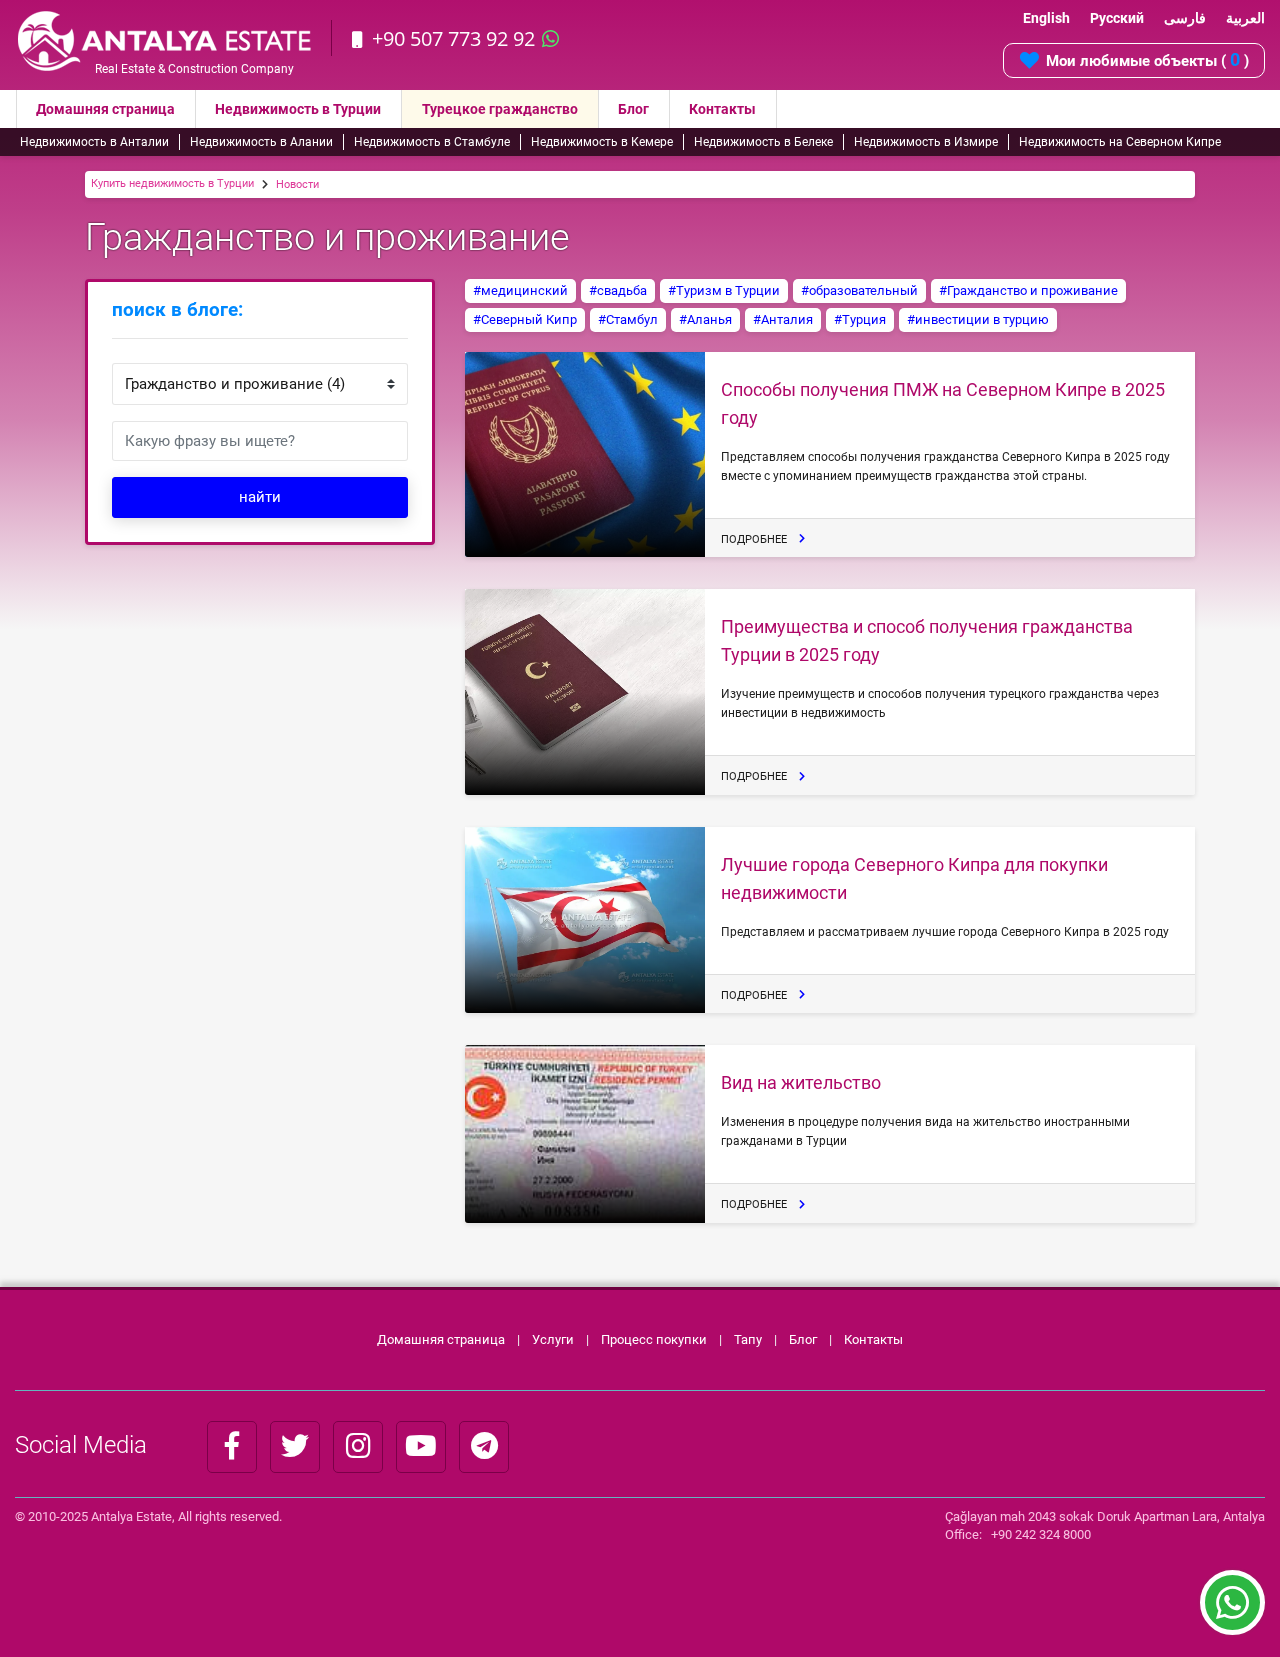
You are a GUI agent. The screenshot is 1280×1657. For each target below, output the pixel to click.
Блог (633, 109)
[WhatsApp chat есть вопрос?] (1232, 1612)
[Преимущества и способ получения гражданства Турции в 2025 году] (585, 692)
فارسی (1185, 18)
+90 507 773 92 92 (453, 38)
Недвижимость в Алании (261, 142)
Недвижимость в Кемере (602, 142)
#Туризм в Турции (724, 290)
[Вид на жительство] (585, 1134)
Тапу (748, 1339)
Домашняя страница (105, 109)
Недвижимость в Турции (298, 109)
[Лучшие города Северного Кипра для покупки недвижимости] (585, 920)
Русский (1117, 18)
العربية (1245, 18)
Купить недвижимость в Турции (172, 183)
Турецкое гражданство (500, 109)
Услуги (553, 1339)
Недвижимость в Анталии (94, 142)
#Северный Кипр (525, 319)
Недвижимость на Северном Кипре (1120, 142)
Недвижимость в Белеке (763, 142)
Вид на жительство (801, 1082)
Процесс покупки (655, 1339)
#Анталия (783, 319)
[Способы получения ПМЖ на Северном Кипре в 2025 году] (585, 455)
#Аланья (705, 319)
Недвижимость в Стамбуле (432, 142)
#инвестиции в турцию (978, 319)
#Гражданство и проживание (1028, 290)
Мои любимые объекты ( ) (1147, 59)
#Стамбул (628, 319)
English (1046, 18)
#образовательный (859, 290)
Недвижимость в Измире (926, 142)
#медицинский (520, 290)
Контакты (722, 109)
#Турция (860, 319)
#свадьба (618, 290)
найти (260, 497)
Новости (297, 184)
